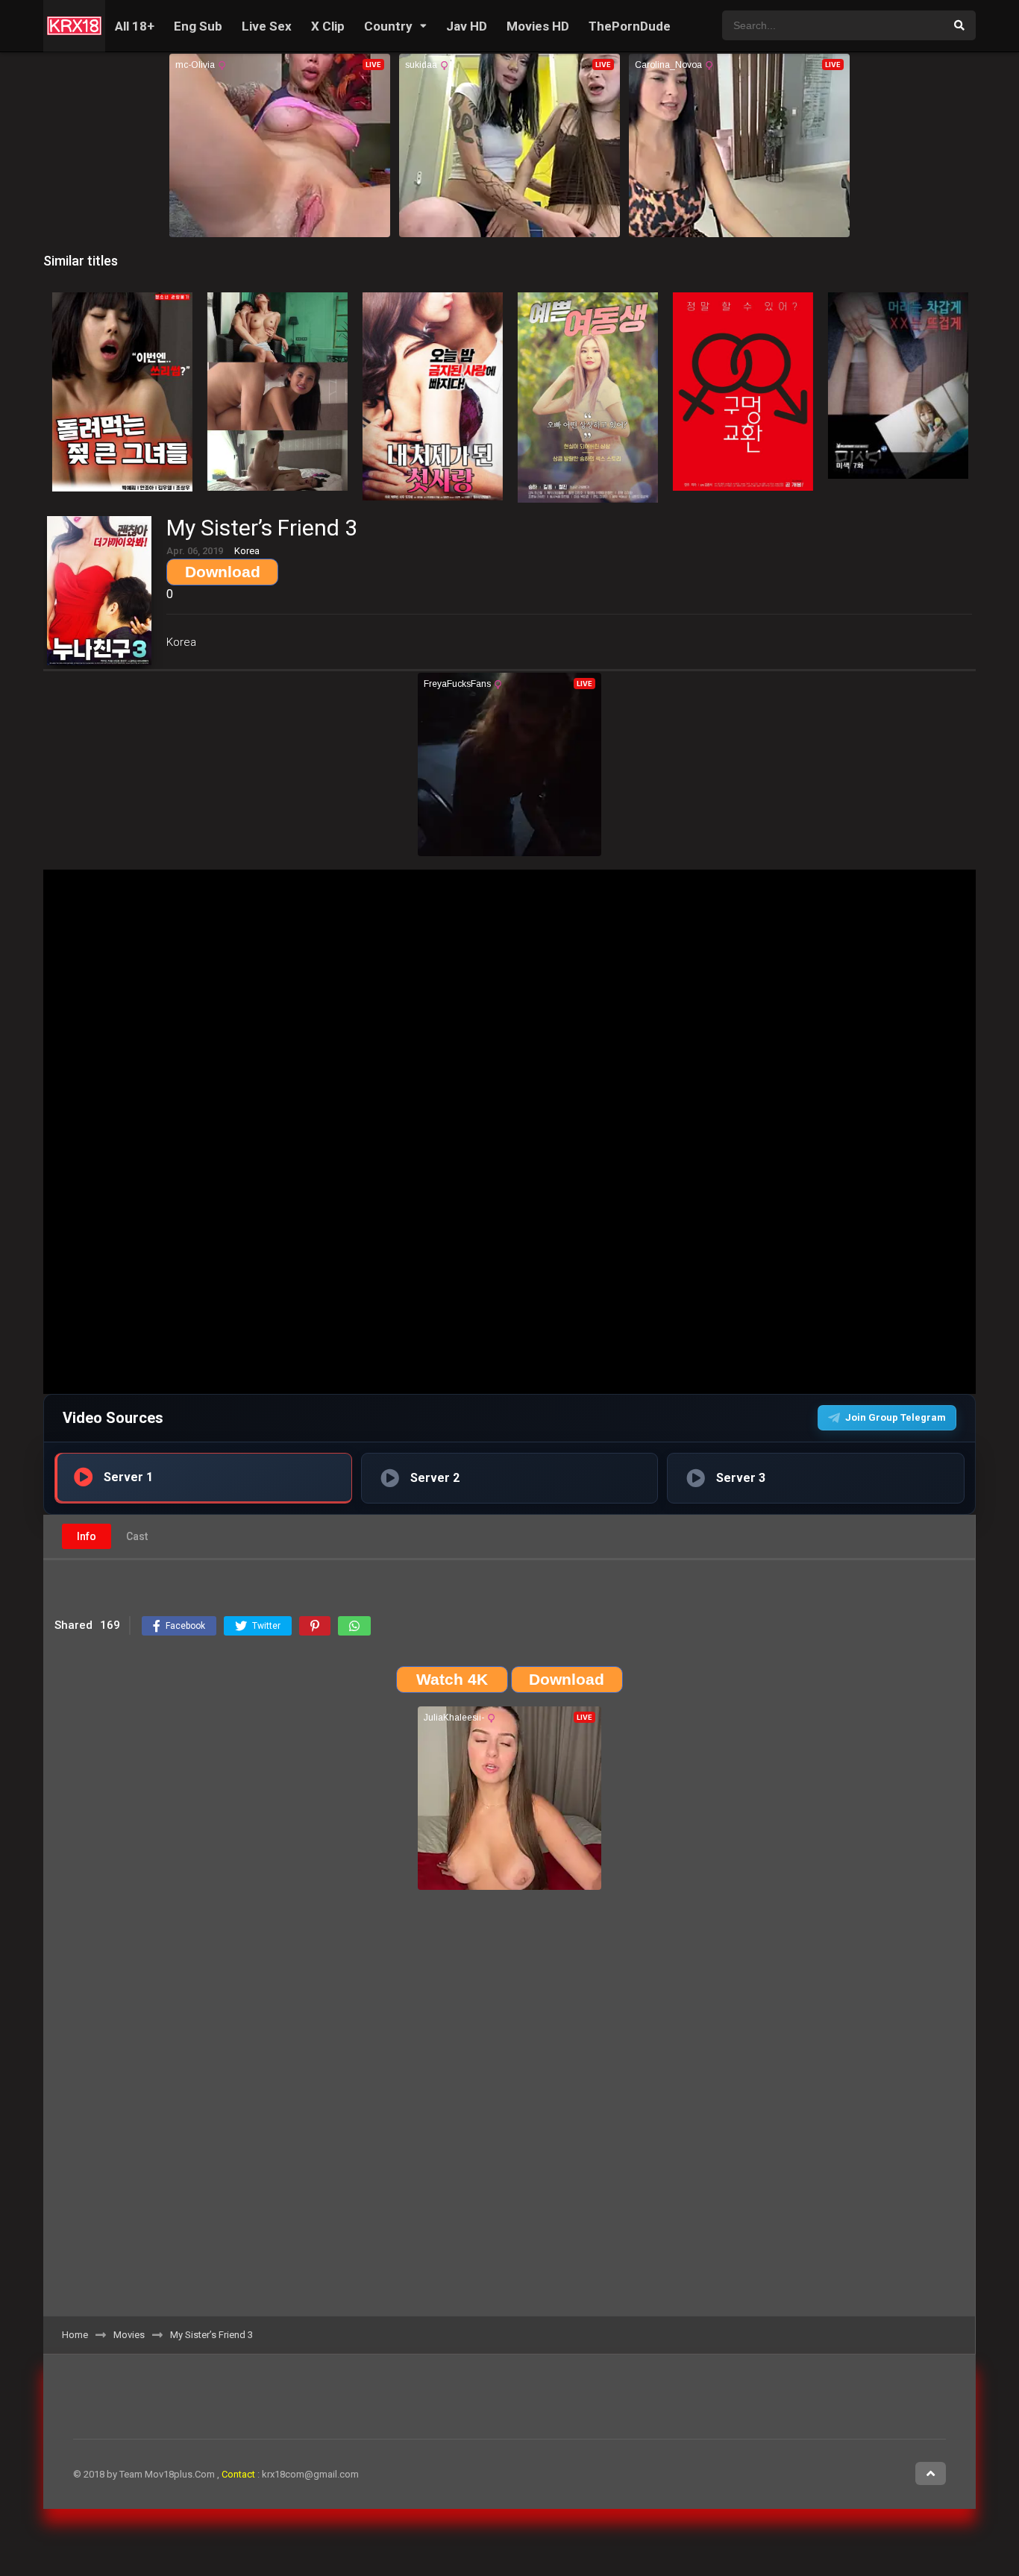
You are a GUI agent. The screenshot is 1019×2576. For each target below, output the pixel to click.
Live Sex (267, 26)
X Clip (328, 26)
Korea (181, 642)
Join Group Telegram (896, 1417)
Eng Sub (198, 26)
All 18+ (135, 26)
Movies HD (538, 26)
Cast (137, 1536)
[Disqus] (509, 2108)
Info (87, 1536)
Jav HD (467, 26)
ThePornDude (630, 26)
